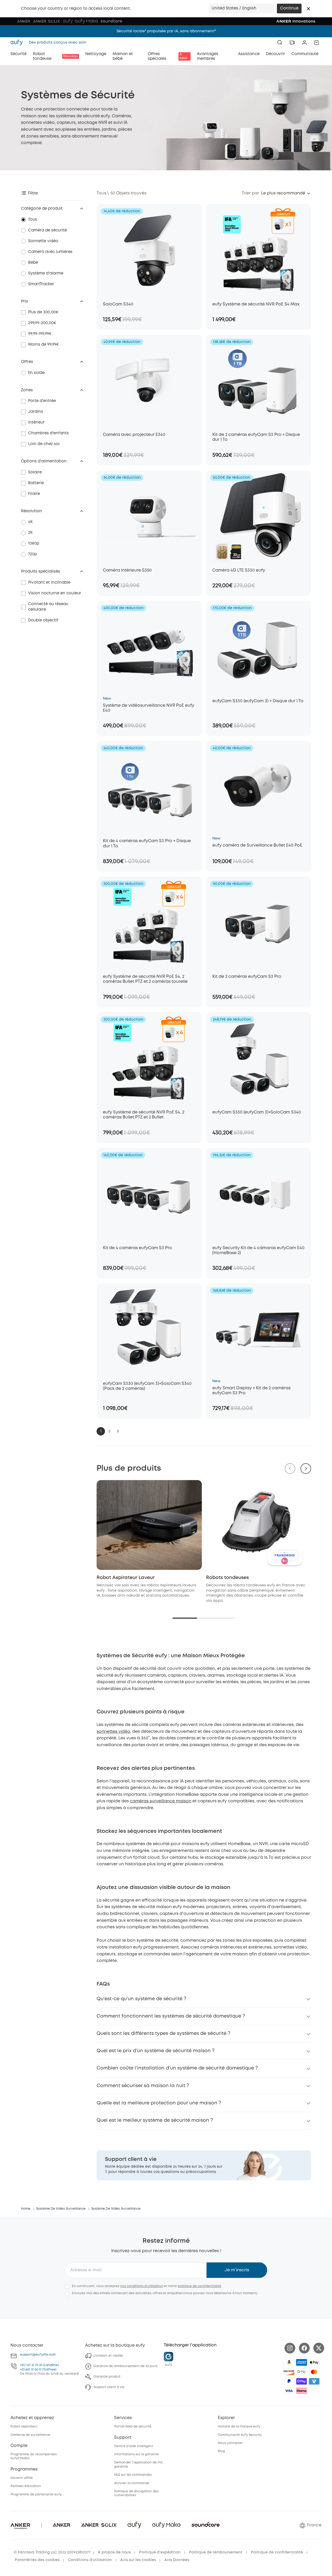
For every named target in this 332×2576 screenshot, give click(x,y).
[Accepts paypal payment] (289, 2381)
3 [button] (118, 1431)
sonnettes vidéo (113, 1732)
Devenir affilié (22, 2478)
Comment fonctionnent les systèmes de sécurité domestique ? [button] (171, 2016)
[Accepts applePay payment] (314, 2362)
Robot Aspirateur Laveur (126, 1578)
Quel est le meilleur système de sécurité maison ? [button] (155, 2120)
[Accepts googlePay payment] (302, 2372)
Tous (33, 220)
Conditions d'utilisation (90, 2560)
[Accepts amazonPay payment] (289, 2362)
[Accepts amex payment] (302, 2362)
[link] (204, 2165)
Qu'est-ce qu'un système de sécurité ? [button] (141, 1999)
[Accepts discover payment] (289, 2372)
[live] (292, 43)
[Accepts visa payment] (289, 2391)
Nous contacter (230, 2443)
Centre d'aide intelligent (134, 2446)
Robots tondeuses (227, 1578)
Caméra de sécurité (48, 230)
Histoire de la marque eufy (239, 2427)
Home (26, 2209)
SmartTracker (41, 284)
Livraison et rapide (108, 2356)
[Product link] (149, 250)
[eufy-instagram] (290, 2348)
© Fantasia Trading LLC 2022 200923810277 (52, 2552)
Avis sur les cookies (138, 2560)
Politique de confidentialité (277, 2552)
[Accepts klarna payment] (302, 2391)
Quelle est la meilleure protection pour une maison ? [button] (159, 2103)
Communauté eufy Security (240, 2435)
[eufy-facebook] (304, 2348)
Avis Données (177, 2560)
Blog (221, 2451)
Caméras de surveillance (30, 2435)
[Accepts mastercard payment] (314, 2372)
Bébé (33, 263)
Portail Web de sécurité (133, 2427)
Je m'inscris (237, 2270)
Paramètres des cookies (37, 2560)
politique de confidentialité (199, 2286)
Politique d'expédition (160, 2552)
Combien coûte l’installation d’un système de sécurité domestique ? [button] (177, 2068)
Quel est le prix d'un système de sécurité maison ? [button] (156, 2051)
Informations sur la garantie (136, 2454)
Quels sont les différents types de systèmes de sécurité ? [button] (163, 2034)
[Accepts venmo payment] (314, 2381)
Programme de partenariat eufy (36, 2495)
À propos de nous (114, 2552)
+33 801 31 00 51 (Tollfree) (38, 2370)
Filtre (33, 193)
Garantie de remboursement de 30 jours (125, 2366)
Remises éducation (26, 2486)
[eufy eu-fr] (18, 43)
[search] (280, 43)
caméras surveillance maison (161, 1801)
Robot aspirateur (24, 2427)
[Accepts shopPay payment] (302, 2381)
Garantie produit (107, 2377)
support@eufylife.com (38, 2355)
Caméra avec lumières (50, 252)
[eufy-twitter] (319, 2348)
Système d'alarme (46, 273)
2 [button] (109, 1431)
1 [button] (101, 1431)
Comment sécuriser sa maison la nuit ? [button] (143, 2086)
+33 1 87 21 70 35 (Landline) (39, 2365)
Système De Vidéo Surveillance (61, 2209)
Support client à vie (109, 2387)
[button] (308, 9)
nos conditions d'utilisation (142, 2286)
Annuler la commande (132, 2483)
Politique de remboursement (216, 2552)
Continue (289, 8)
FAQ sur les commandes (133, 2475)
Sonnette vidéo (43, 241)
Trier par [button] (250, 193)
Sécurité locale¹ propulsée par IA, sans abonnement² (166, 31)
